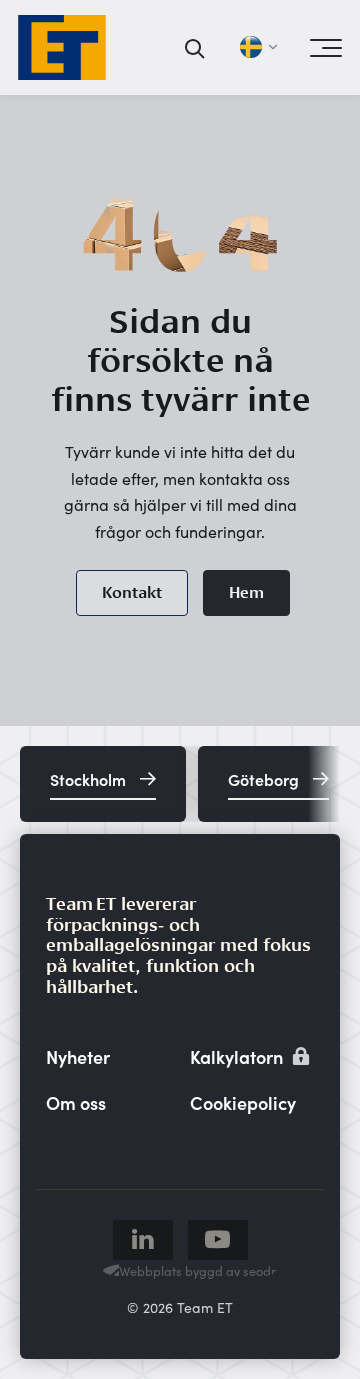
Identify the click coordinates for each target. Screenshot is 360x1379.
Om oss (76, 1102)
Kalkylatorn (238, 1056)
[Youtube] (218, 1240)
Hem (246, 592)
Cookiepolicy (243, 1102)
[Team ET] (62, 47)
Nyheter (78, 1056)
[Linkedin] (143, 1240)
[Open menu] (326, 48)
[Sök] (195, 48)
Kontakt (132, 592)
